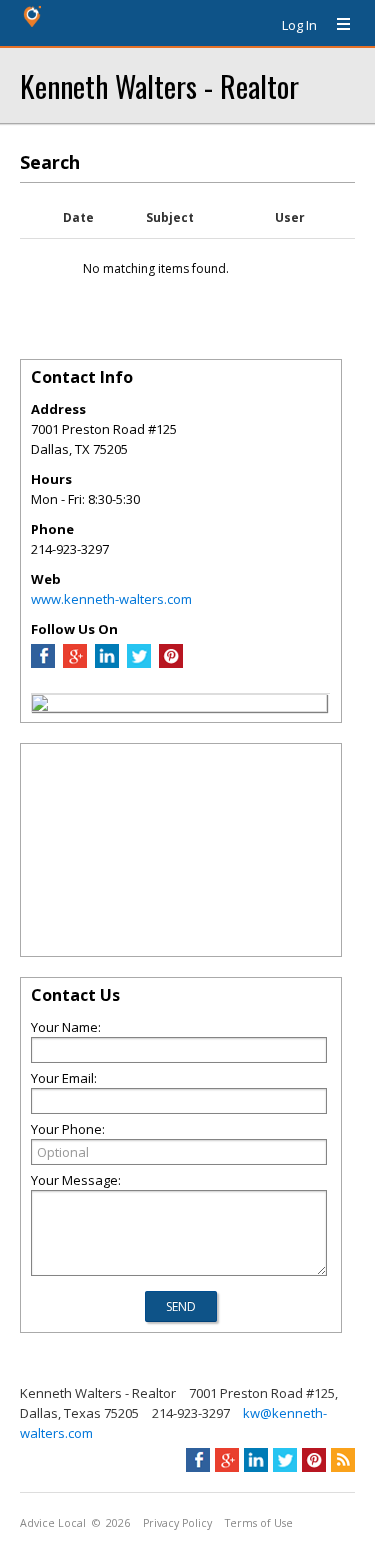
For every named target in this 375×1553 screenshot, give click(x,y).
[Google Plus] (75, 663)
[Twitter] (139, 663)
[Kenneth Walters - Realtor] (40, 706)
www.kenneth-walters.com (111, 599)
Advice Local (53, 1523)
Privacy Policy (177, 1523)
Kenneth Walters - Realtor (159, 85)
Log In (299, 25)
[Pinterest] (171, 663)
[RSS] (343, 1460)
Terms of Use (259, 1523)
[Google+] (227, 1460)
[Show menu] (336, 25)
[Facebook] (43, 663)
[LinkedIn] (107, 663)
